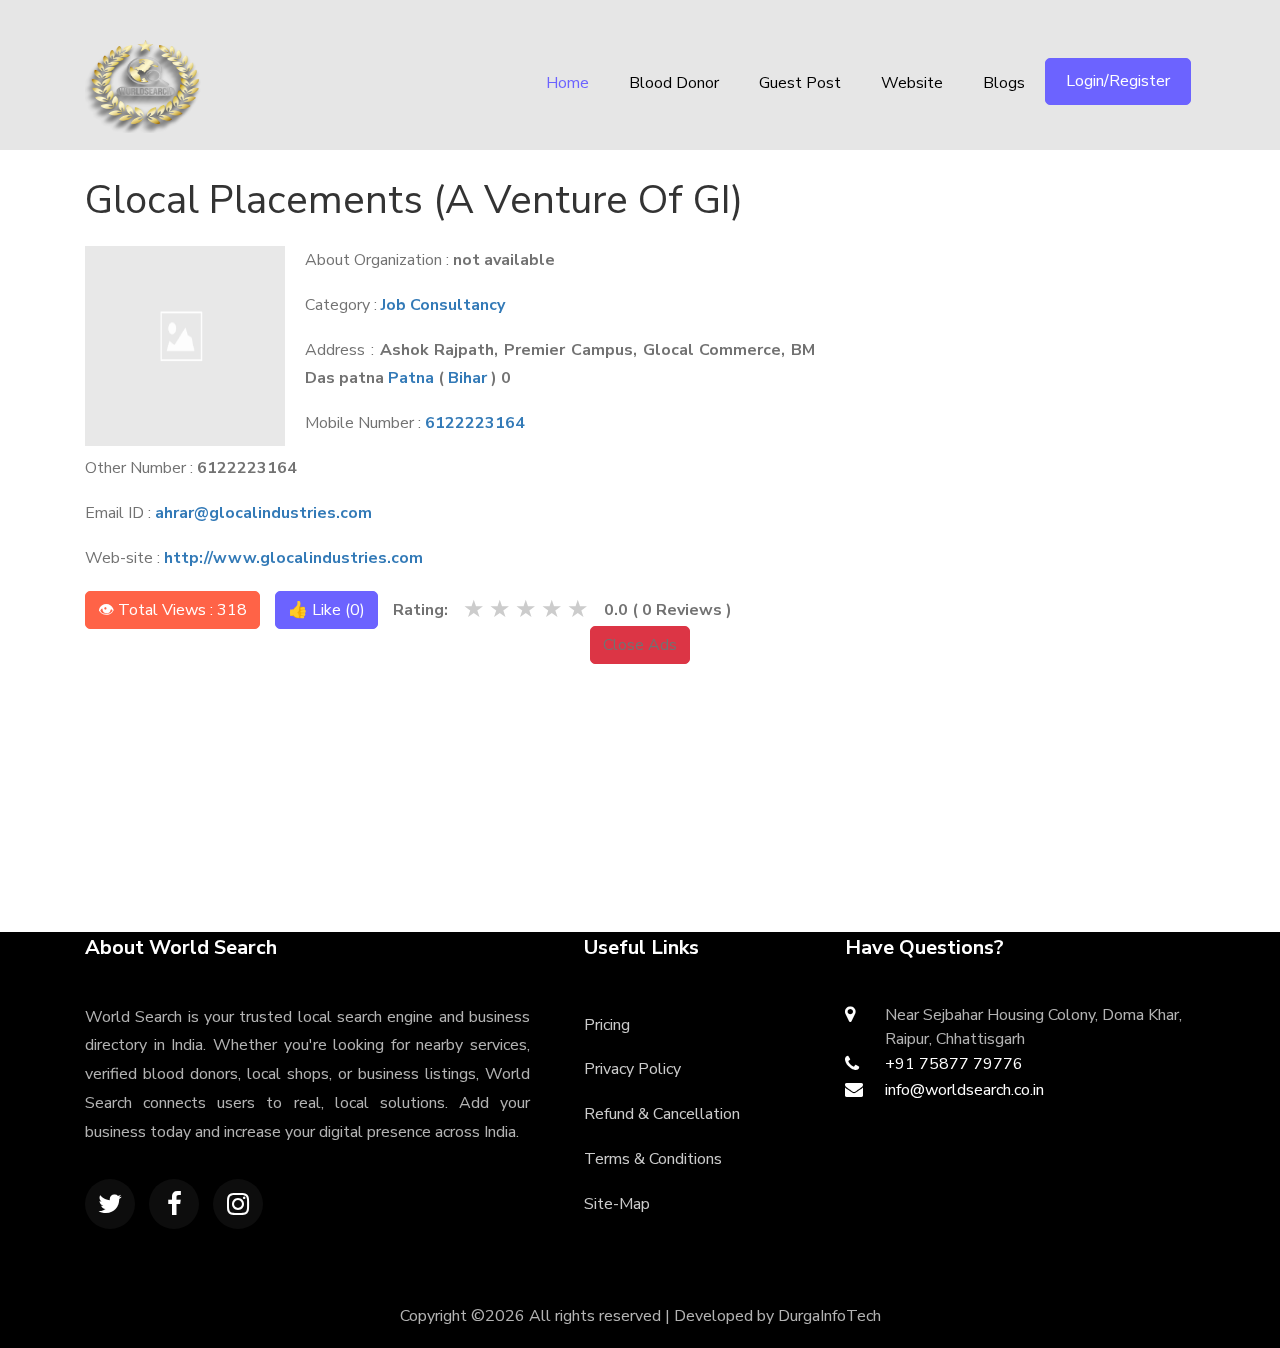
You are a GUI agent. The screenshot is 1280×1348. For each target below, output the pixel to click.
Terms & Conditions (653, 1159)
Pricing (607, 1025)
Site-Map (617, 1204)
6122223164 (475, 423)
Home (567, 83)
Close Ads (640, 645)
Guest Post (800, 83)
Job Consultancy (443, 305)
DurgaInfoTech (829, 1316)
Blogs (1004, 83)
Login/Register (1118, 81)
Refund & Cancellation (662, 1114)
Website (912, 83)
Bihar (467, 378)
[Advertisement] (1036, 295)
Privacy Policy (632, 1069)
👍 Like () (326, 610)
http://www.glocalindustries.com (293, 558)
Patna (411, 378)
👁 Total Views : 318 (172, 610)
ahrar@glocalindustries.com (263, 513)
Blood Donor (674, 83)
